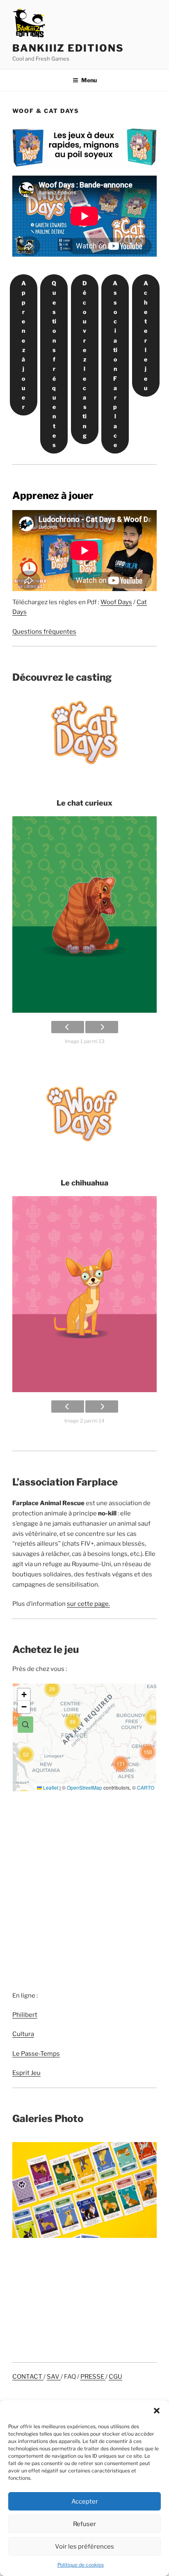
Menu (89, 80)
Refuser (84, 2524)
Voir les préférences (84, 2547)
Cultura (23, 2034)
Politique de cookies (81, 2565)
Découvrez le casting (85, 359)
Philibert (25, 2015)
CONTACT (28, 2377)
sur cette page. (88, 1604)
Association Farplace (115, 364)
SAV (54, 2377)
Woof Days (116, 602)
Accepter (85, 2501)
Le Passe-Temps (36, 2054)
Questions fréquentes (54, 364)
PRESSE (93, 2377)
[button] (157, 2411)
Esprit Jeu (26, 2073)
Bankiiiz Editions (68, 48)
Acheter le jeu (146, 335)
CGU (115, 2377)
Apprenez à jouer (24, 345)
